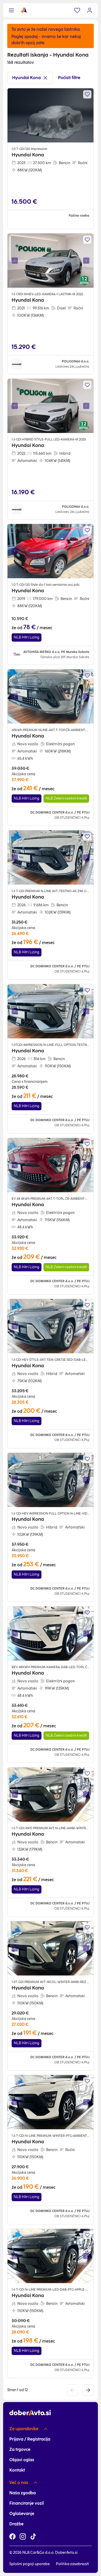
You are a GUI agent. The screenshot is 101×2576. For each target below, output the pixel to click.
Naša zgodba (23, 2493)
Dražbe (16, 2524)
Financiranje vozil (27, 2503)
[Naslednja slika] (86, 261)
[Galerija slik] (51, 261)
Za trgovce (20, 2449)
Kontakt (17, 2470)
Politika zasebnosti (73, 2564)
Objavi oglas (22, 2460)
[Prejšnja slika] (15, 261)
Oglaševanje (22, 2514)
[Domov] (24, 10)
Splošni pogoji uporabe (30, 2564)
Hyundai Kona (26, 78)
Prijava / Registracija (30, 2439)
